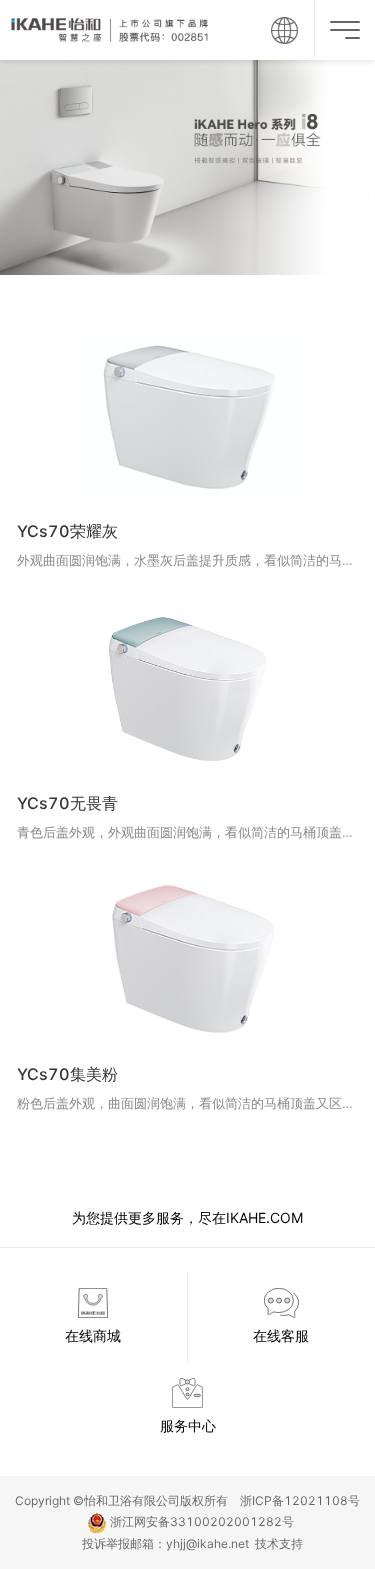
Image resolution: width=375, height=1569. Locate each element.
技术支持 (276, 1543)
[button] (284, 30)
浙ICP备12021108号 (300, 1500)
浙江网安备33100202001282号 (200, 1521)
